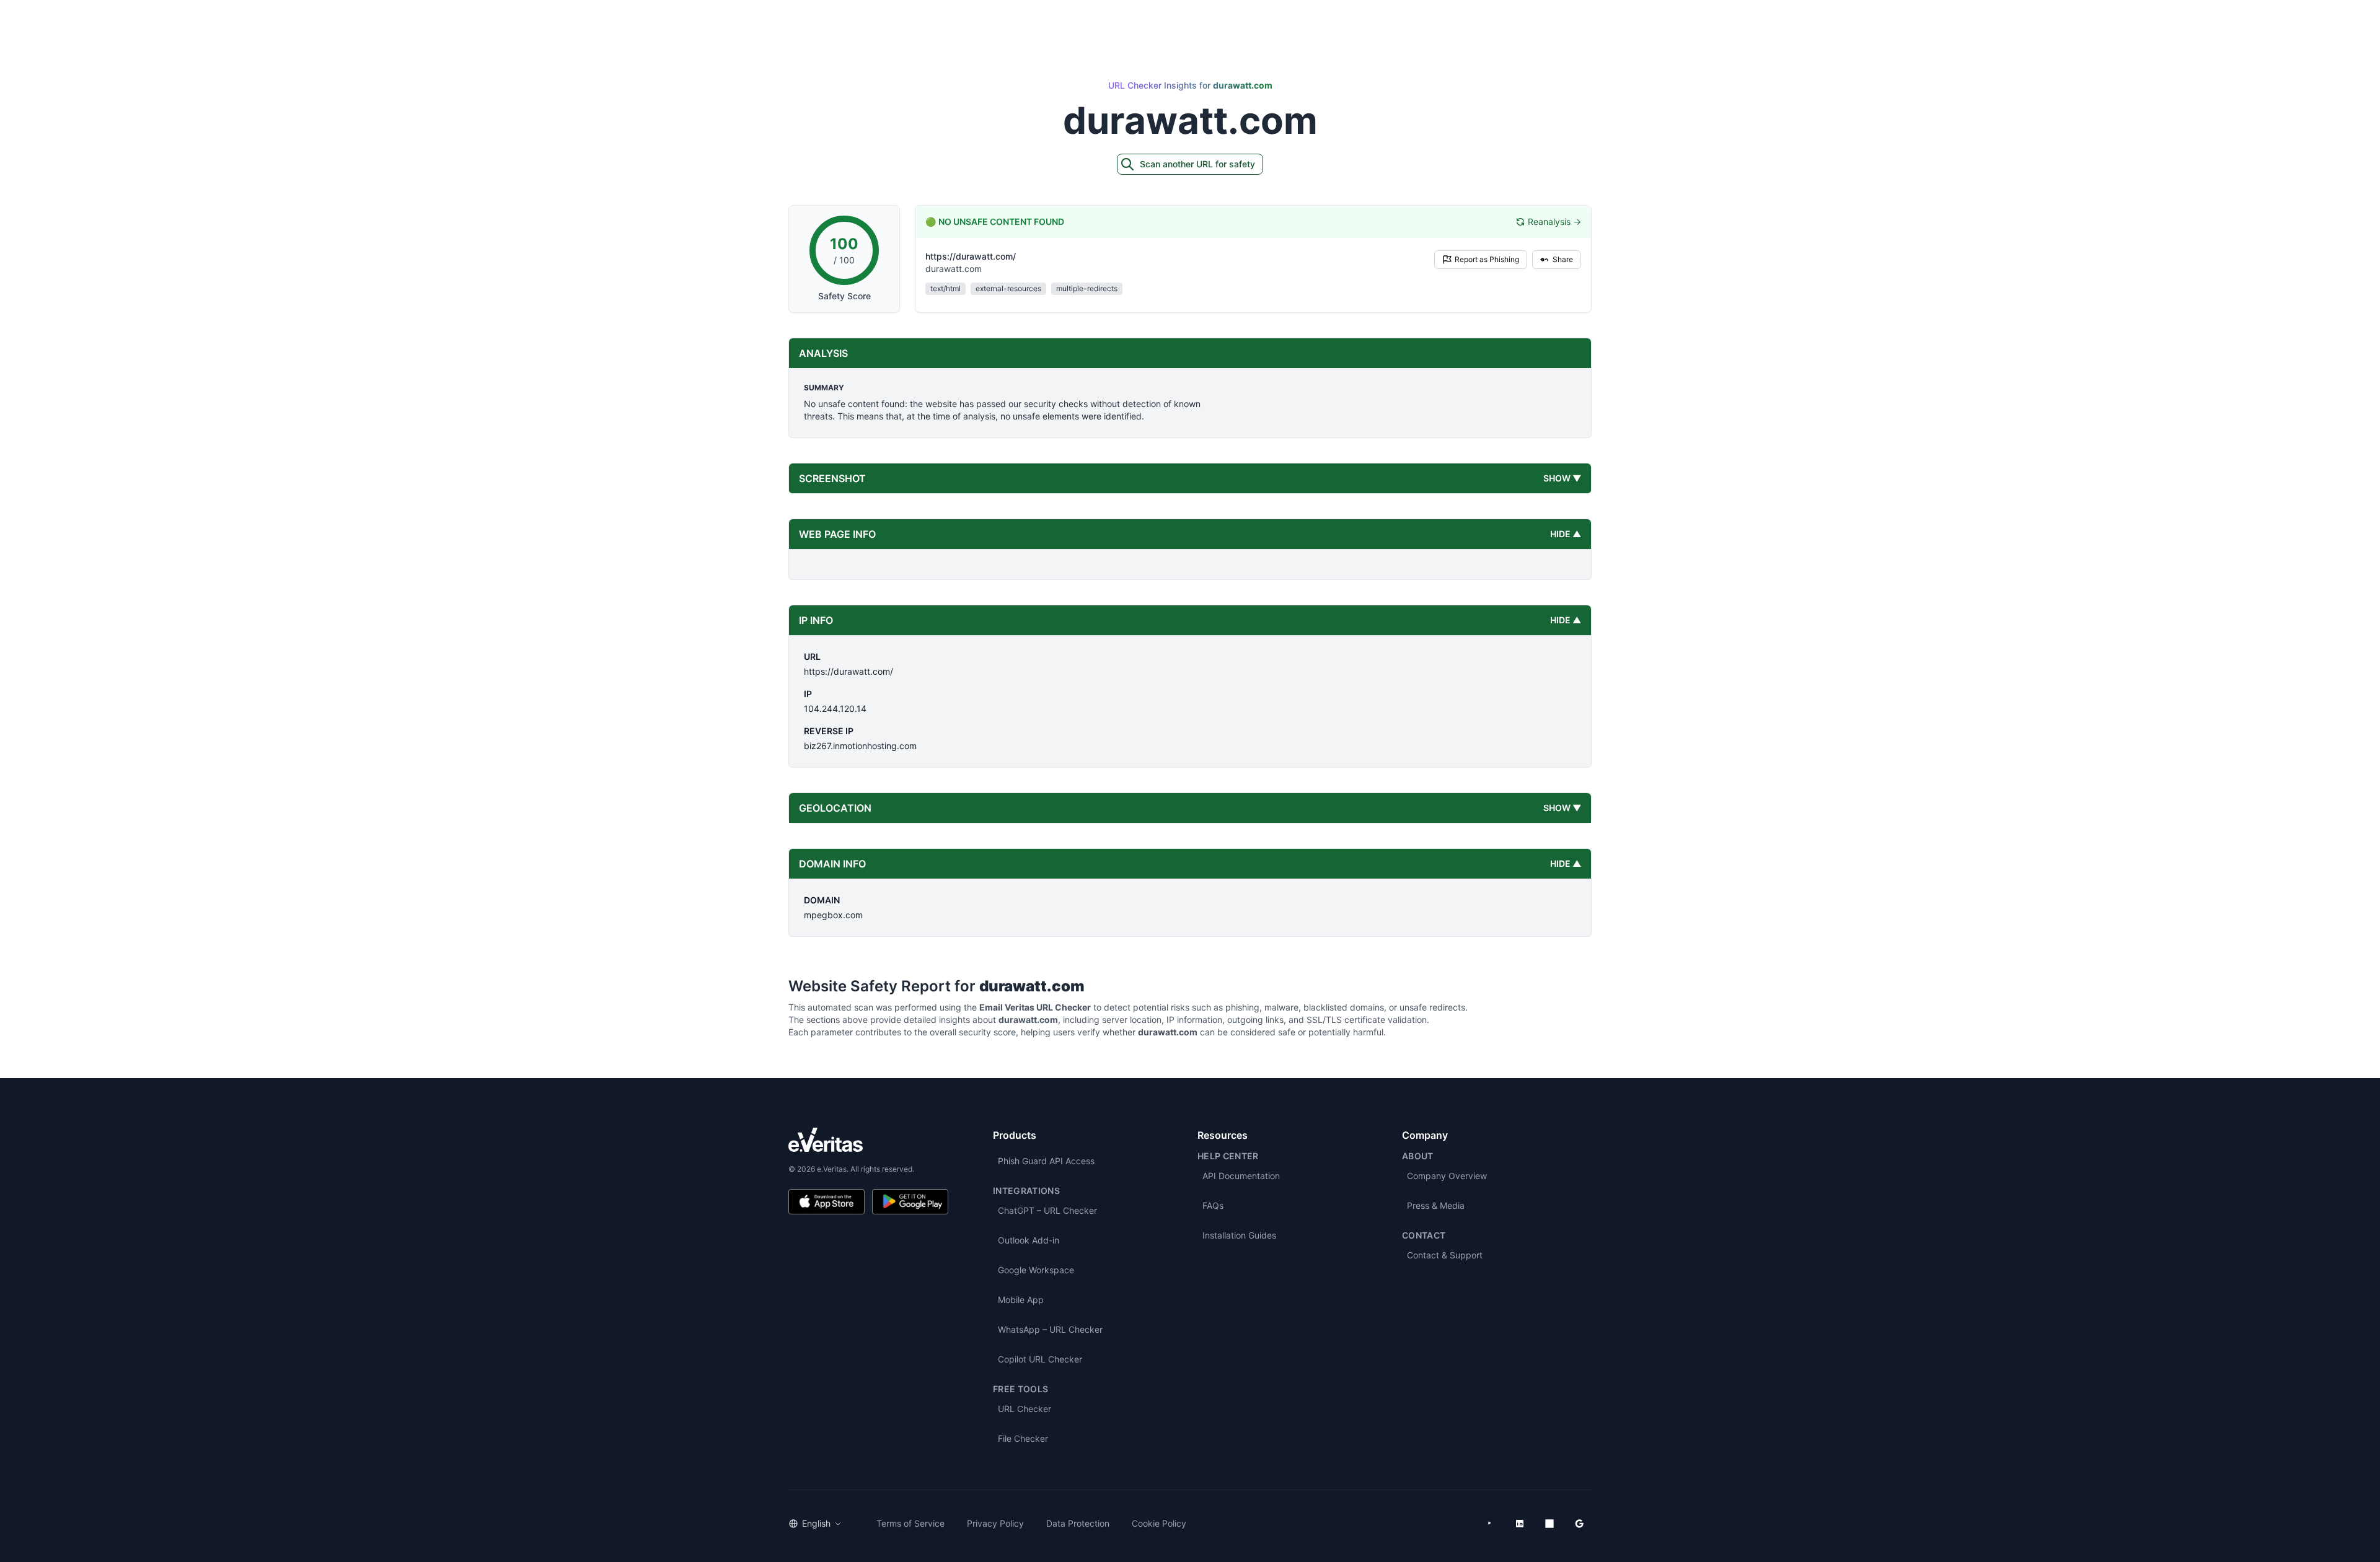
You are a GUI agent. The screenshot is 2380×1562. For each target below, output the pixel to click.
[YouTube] (1490, 1524)
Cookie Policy (1159, 1523)
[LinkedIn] (1520, 1524)
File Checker (1023, 1438)
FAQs (1213, 1205)
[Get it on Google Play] (910, 1202)
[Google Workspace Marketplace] (1579, 1524)
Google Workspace (1036, 1270)
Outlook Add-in (1029, 1240)
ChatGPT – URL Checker (1047, 1210)
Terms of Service (910, 1523)
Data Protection (1078, 1523)
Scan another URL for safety (1197, 164)
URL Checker (1025, 1409)
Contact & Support (1445, 1255)
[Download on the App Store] (826, 1202)
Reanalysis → (1554, 222)
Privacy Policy (995, 1523)
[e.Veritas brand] (868, 1140)
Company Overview (1447, 1176)
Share (1563, 259)
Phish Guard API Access (1046, 1161)
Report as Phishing (1487, 259)
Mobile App (1021, 1300)
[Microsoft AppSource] (1549, 1524)
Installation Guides (1239, 1235)
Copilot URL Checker (1040, 1359)
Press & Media (1436, 1205)
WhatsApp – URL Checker (1050, 1329)
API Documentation (1241, 1176)
